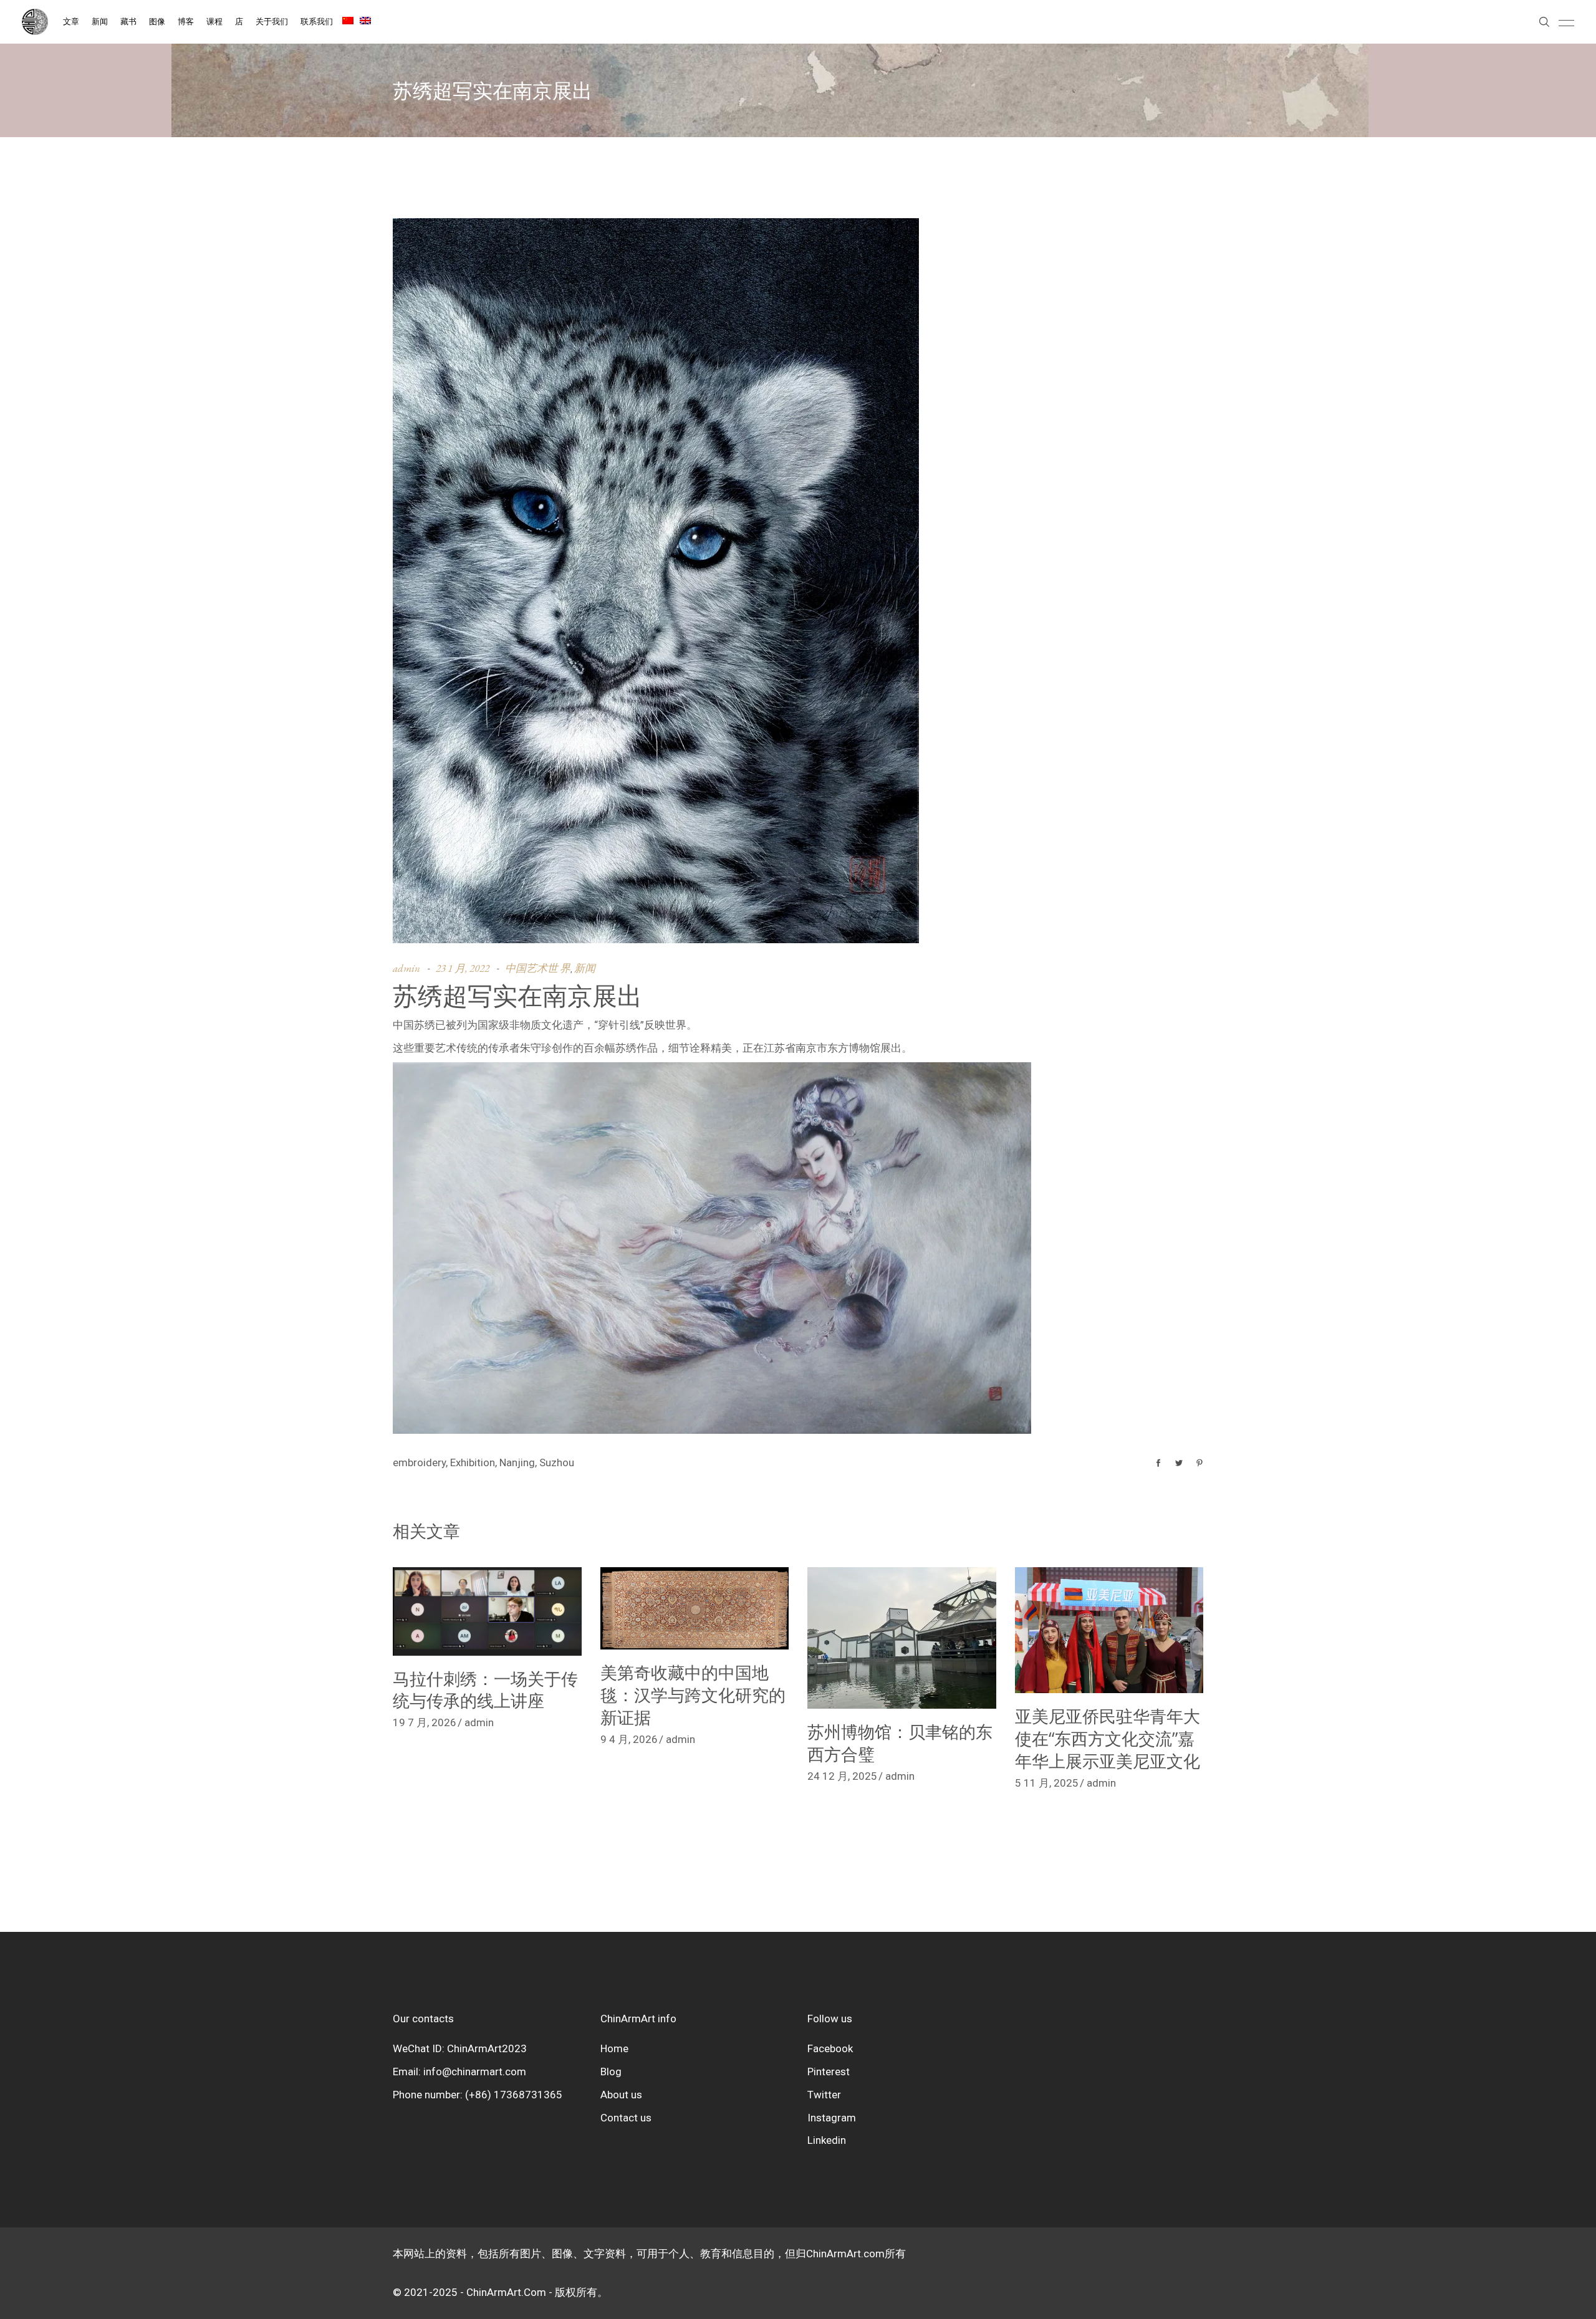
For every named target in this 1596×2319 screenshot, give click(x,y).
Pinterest (829, 2072)
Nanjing (517, 1462)
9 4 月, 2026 (629, 1739)
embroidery (419, 1462)
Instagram (832, 2118)
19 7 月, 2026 (425, 1722)
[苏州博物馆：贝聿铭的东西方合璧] (902, 1638)
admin (406, 968)
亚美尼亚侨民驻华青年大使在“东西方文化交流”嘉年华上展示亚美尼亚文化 (1108, 1738)
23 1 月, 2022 (463, 968)
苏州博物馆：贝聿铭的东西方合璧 (900, 1743)
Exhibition (473, 1462)
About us (621, 2095)
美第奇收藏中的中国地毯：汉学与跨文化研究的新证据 (693, 1695)
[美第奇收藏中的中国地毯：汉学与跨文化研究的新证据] (695, 1608)
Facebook (830, 2048)
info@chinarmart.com (475, 2072)
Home (614, 2048)
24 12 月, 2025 (842, 1776)
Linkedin (827, 2140)
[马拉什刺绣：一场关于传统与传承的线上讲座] (487, 1611)
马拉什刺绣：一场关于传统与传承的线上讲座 (485, 1690)
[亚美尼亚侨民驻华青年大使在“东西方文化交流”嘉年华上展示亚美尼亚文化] (1109, 1630)
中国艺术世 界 (538, 968)
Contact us (626, 2118)
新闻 (585, 968)
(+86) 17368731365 (514, 2095)
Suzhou (557, 1462)
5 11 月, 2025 (1047, 1783)
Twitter (824, 2095)
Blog (611, 2072)
